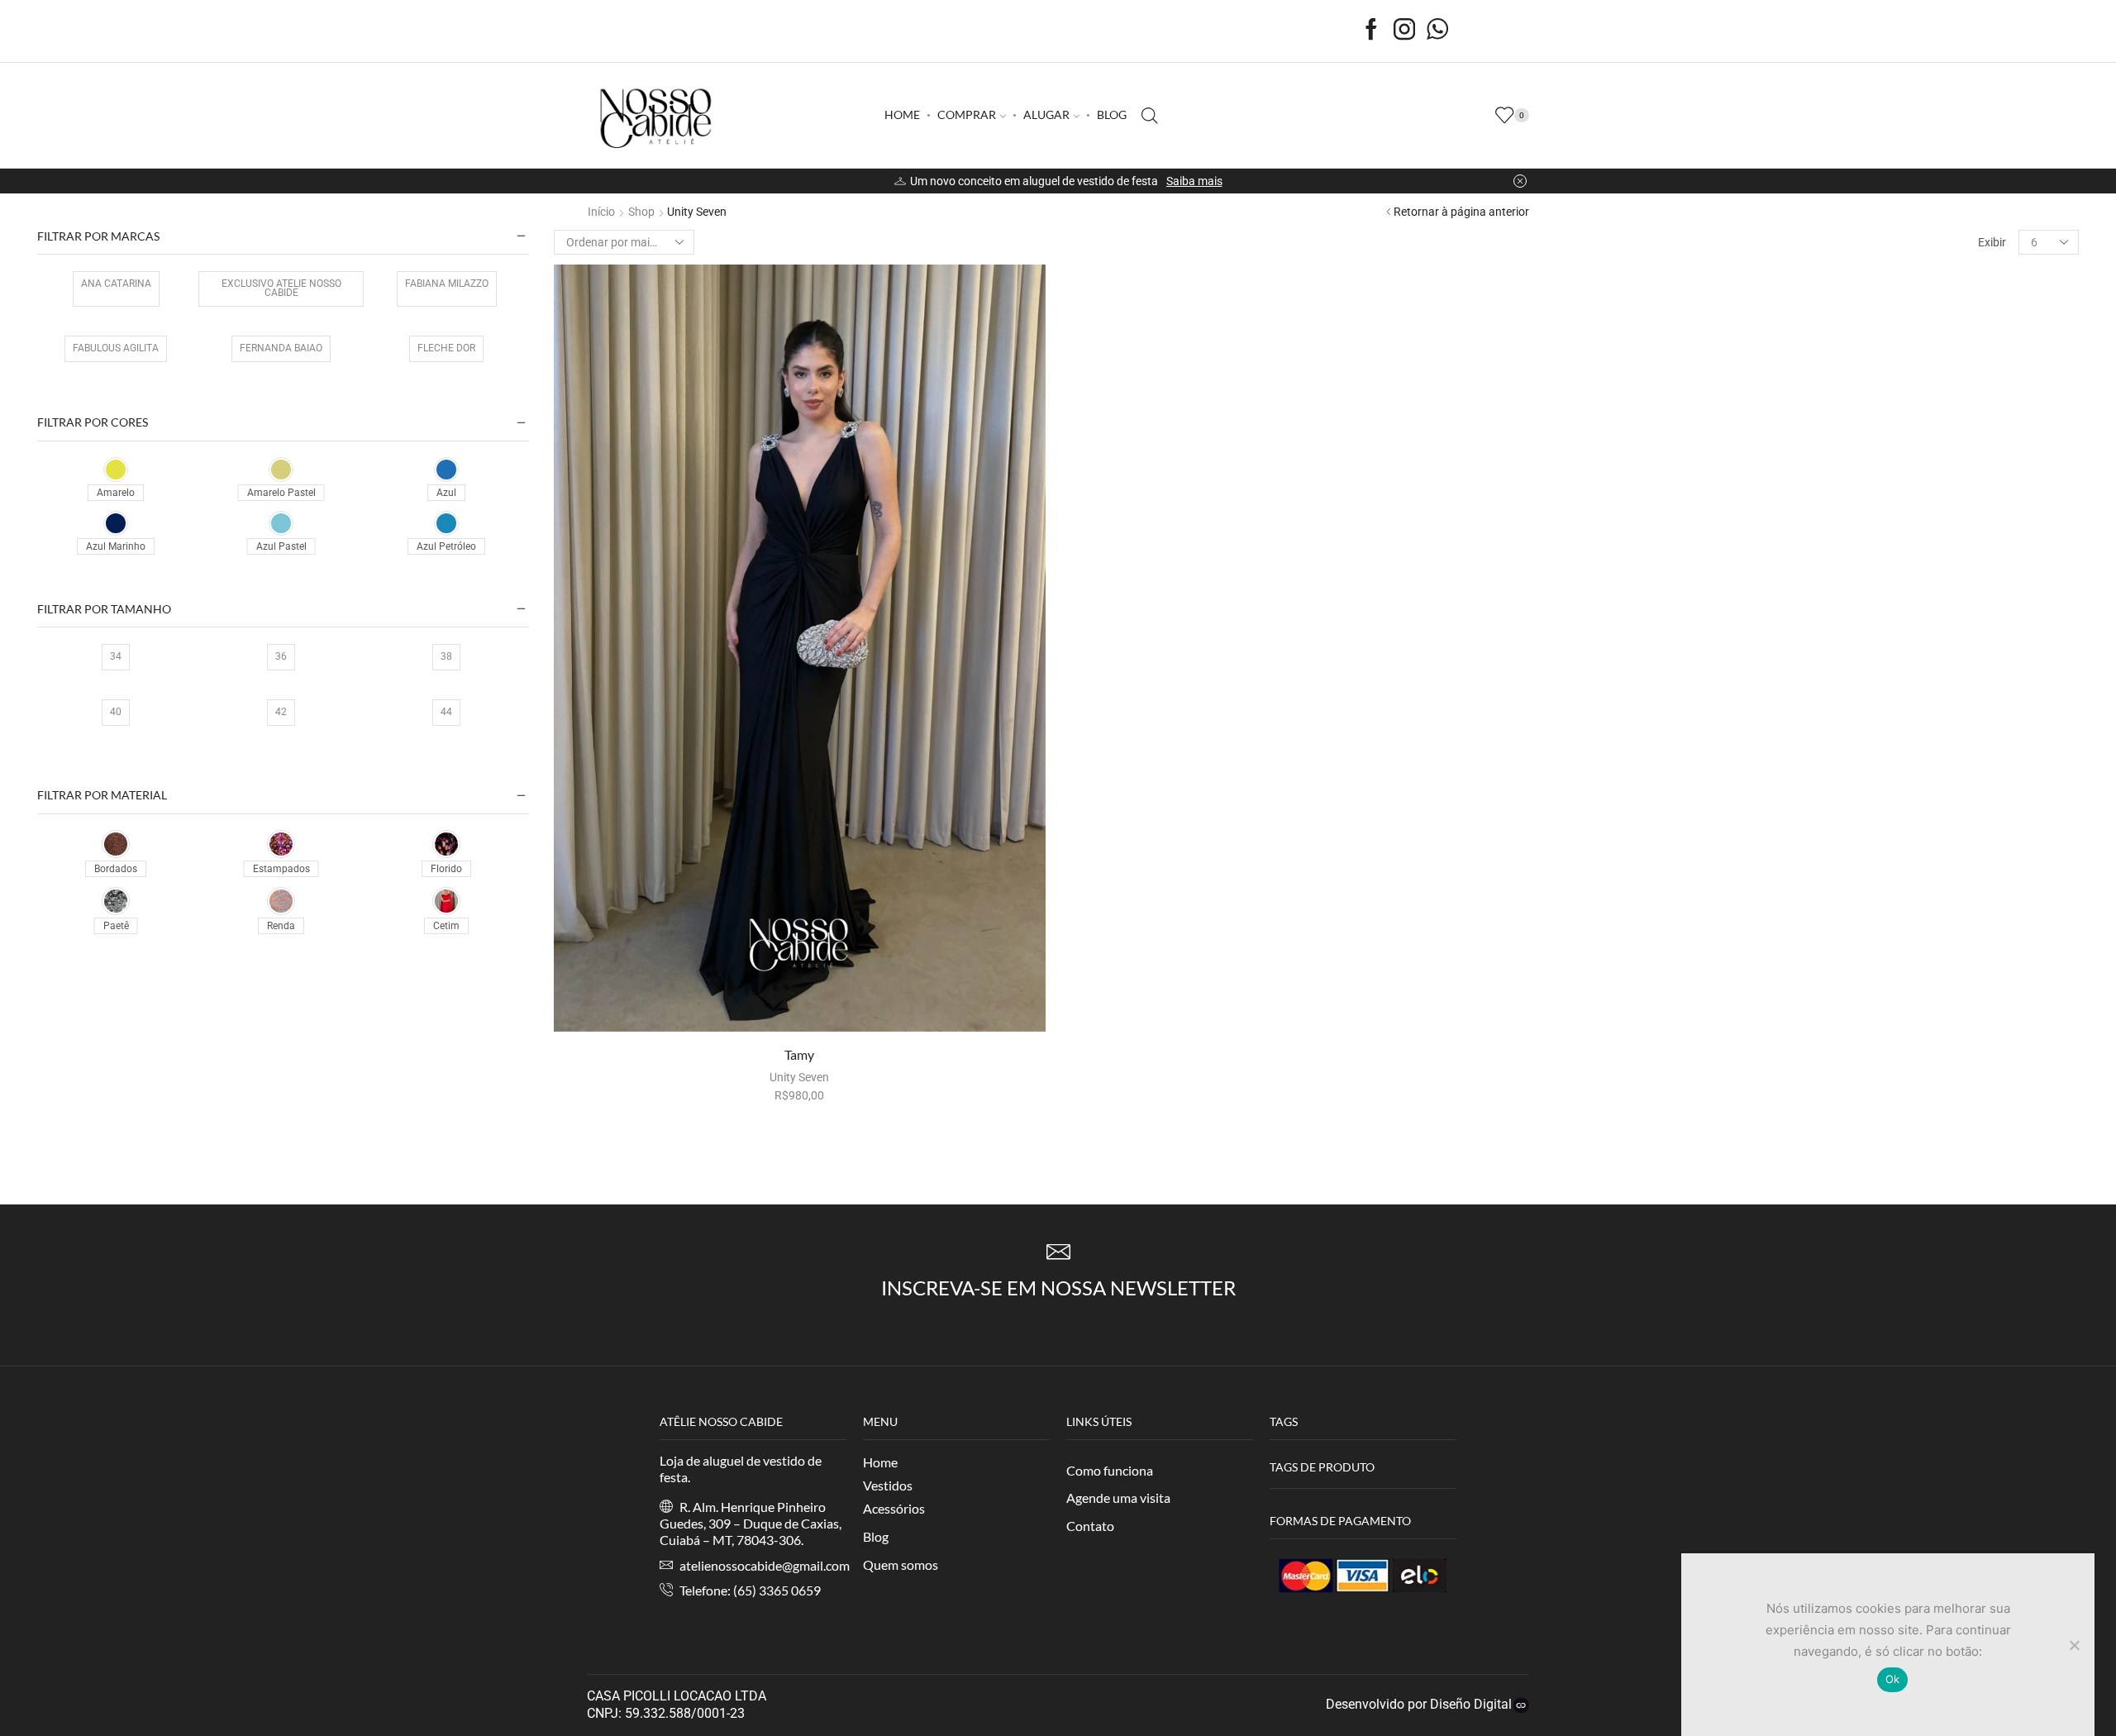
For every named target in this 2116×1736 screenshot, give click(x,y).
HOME (902, 114)
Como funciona (1110, 1470)
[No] (2074, 1645)
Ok (1893, 1679)
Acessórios (894, 1508)
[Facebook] (1371, 31)
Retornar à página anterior (1461, 212)
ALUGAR (1046, 114)
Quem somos (901, 1564)
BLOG (1112, 114)
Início (601, 212)
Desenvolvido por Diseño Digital (1417, 1704)
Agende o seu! (1257, 181)
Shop (641, 212)
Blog (876, 1536)
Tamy (799, 1054)
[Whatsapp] (1437, 31)
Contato (1090, 1526)
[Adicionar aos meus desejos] (915, 1005)
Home (880, 1462)
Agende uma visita (1118, 1498)
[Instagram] (1404, 31)
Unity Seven (799, 1077)
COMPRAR (967, 114)
